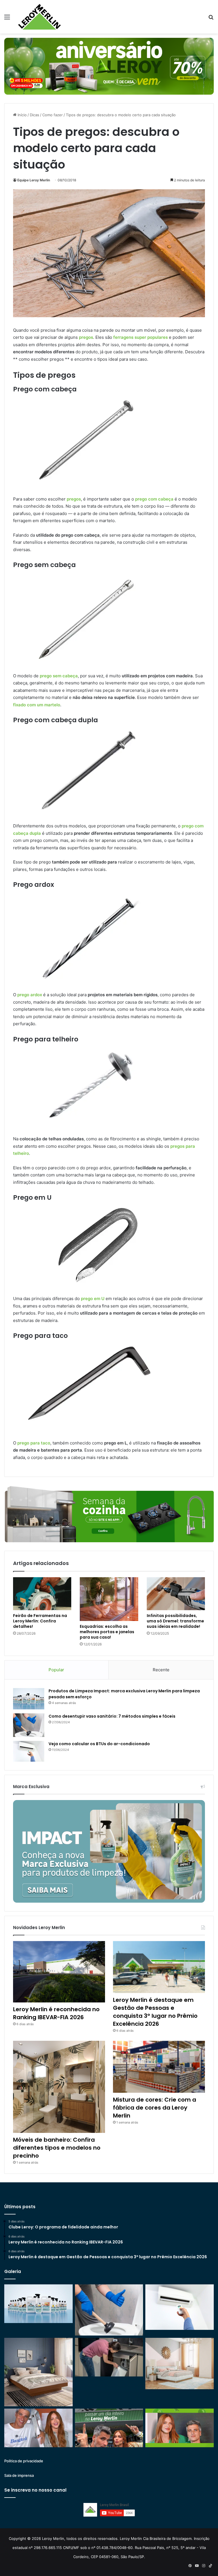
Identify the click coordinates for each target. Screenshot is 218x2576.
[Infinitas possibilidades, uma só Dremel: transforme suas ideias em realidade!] (176, 1594)
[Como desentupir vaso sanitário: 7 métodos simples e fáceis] (29, 1725)
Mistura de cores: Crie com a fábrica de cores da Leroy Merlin (155, 2108)
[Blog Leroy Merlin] (39, 17)
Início (22, 115)
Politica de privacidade (24, 2461)
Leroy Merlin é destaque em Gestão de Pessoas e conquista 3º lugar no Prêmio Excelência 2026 (155, 2012)
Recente (161, 1670)
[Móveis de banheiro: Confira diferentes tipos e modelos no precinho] (59, 2087)
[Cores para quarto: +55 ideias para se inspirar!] (180, 2363)
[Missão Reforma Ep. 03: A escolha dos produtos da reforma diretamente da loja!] (109, 2428)
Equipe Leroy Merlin (34, 180)
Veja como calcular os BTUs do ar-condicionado (99, 1744)
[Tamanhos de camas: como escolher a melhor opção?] (38, 2372)
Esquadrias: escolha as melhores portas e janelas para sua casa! (107, 1632)
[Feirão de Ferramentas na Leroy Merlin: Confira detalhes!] (42, 1594)
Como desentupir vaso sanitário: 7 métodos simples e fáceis (112, 1716)
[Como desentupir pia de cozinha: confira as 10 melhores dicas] (109, 2357)
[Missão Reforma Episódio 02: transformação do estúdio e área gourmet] (180, 2428)
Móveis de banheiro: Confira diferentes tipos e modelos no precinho (57, 2148)
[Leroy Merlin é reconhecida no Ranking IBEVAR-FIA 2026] (59, 1972)
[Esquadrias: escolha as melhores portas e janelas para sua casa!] (109, 1599)
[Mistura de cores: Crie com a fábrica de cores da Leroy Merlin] (159, 2067)
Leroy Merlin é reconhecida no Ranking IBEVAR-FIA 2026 (56, 2013)
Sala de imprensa (19, 2475)
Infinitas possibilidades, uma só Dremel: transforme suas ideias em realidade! (175, 1621)
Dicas (34, 115)
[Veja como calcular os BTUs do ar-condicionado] (29, 1751)
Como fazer (53, 115)
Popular (56, 1670)
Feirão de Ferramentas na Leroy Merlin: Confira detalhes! (40, 1621)
